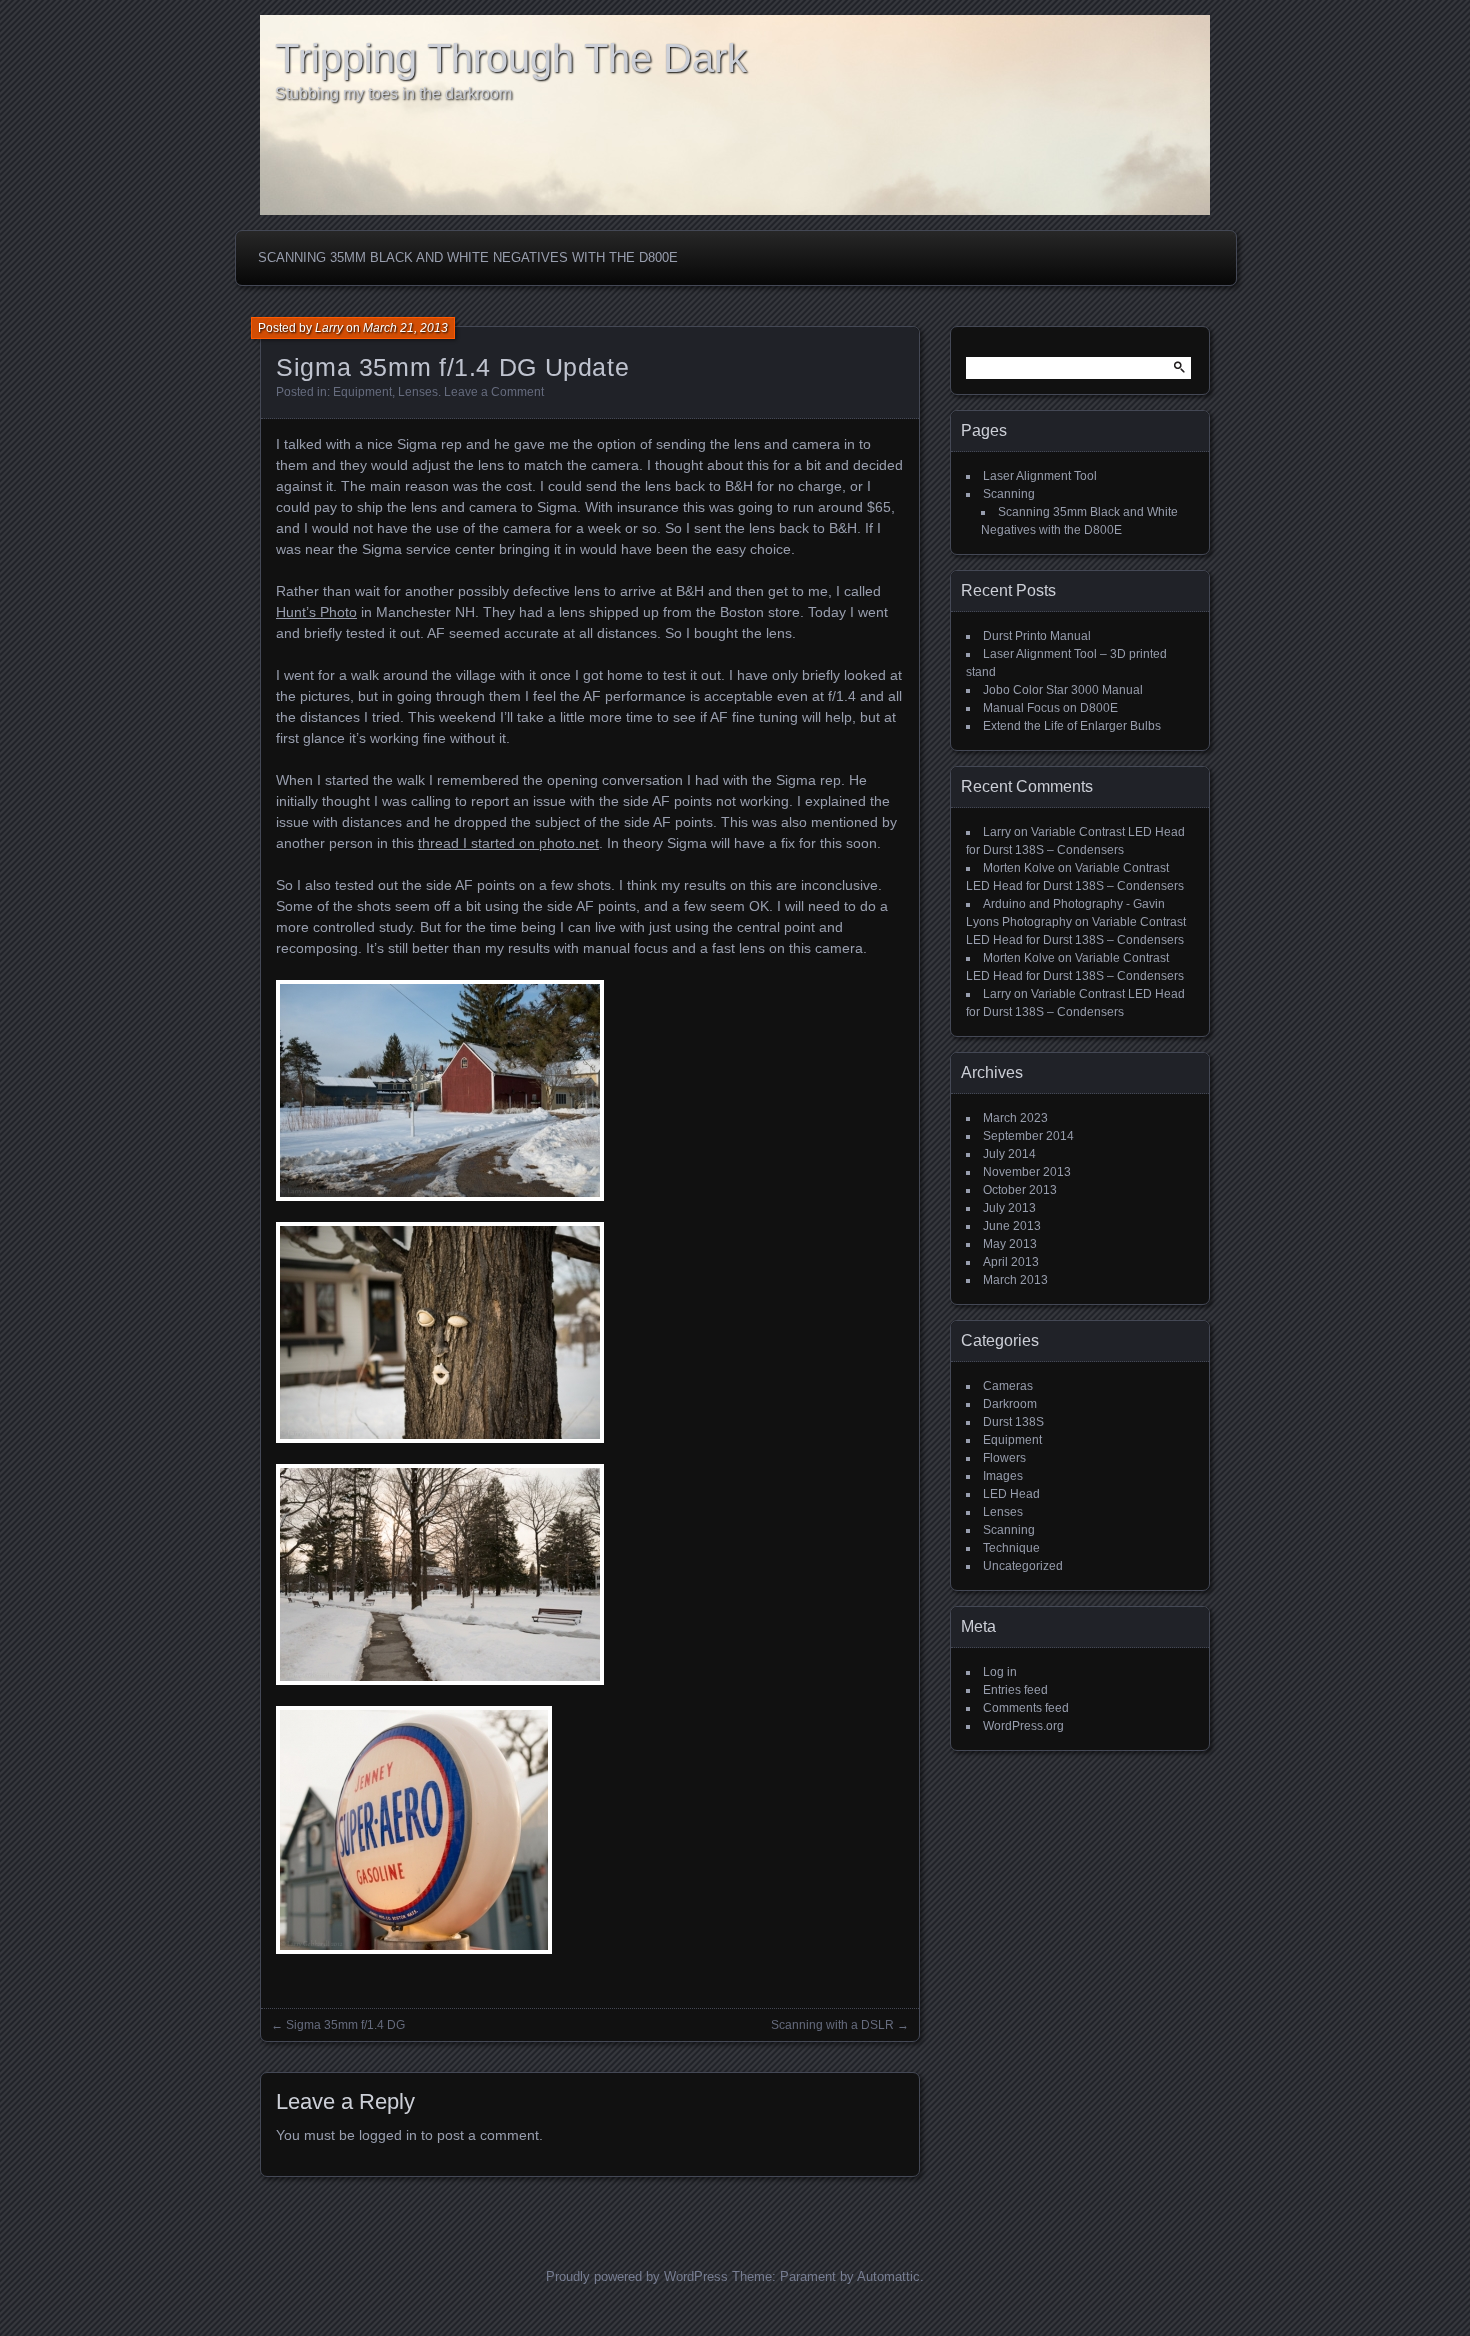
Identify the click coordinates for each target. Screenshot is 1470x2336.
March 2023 (1015, 1118)
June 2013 (1012, 1226)
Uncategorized (1023, 1566)
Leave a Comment (494, 392)
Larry (329, 328)
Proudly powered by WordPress (637, 2276)
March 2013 (1015, 1280)
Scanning (1009, 494)
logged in (388, 2135)
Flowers (1004, 1458)
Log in (1000, 1672)
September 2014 (1028, 1136)
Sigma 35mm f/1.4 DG (345, 2025)
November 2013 (1027, 1172)
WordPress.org (1023, 1726)
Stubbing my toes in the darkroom (393, 93)
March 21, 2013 (405, 328)
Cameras (1008, 1386)
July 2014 (1009, 1154)
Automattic (888, 2276)
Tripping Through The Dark (511, 58)
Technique (1011, 1548)
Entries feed (1015, 1690)
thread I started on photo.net (508, 843)
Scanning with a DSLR (832, 2025)
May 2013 (1010, 1244)
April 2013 (1011, 1262)
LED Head (1011, 1494)
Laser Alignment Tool (1040, 476)
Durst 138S (1013, 1422)
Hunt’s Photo (316, 612)
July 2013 (1009, 1208)
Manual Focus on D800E (1050, 708)
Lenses (418, 392)
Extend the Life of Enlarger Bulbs (1072, 726)
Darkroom (1010, 1404)
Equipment (362, 392)
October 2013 (1020, 1190)
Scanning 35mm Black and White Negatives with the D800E (468, 257)
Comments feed (1026, 1708)
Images (1003, 1476)
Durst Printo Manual (1037, 636)
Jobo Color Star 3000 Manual (1063, 690)
